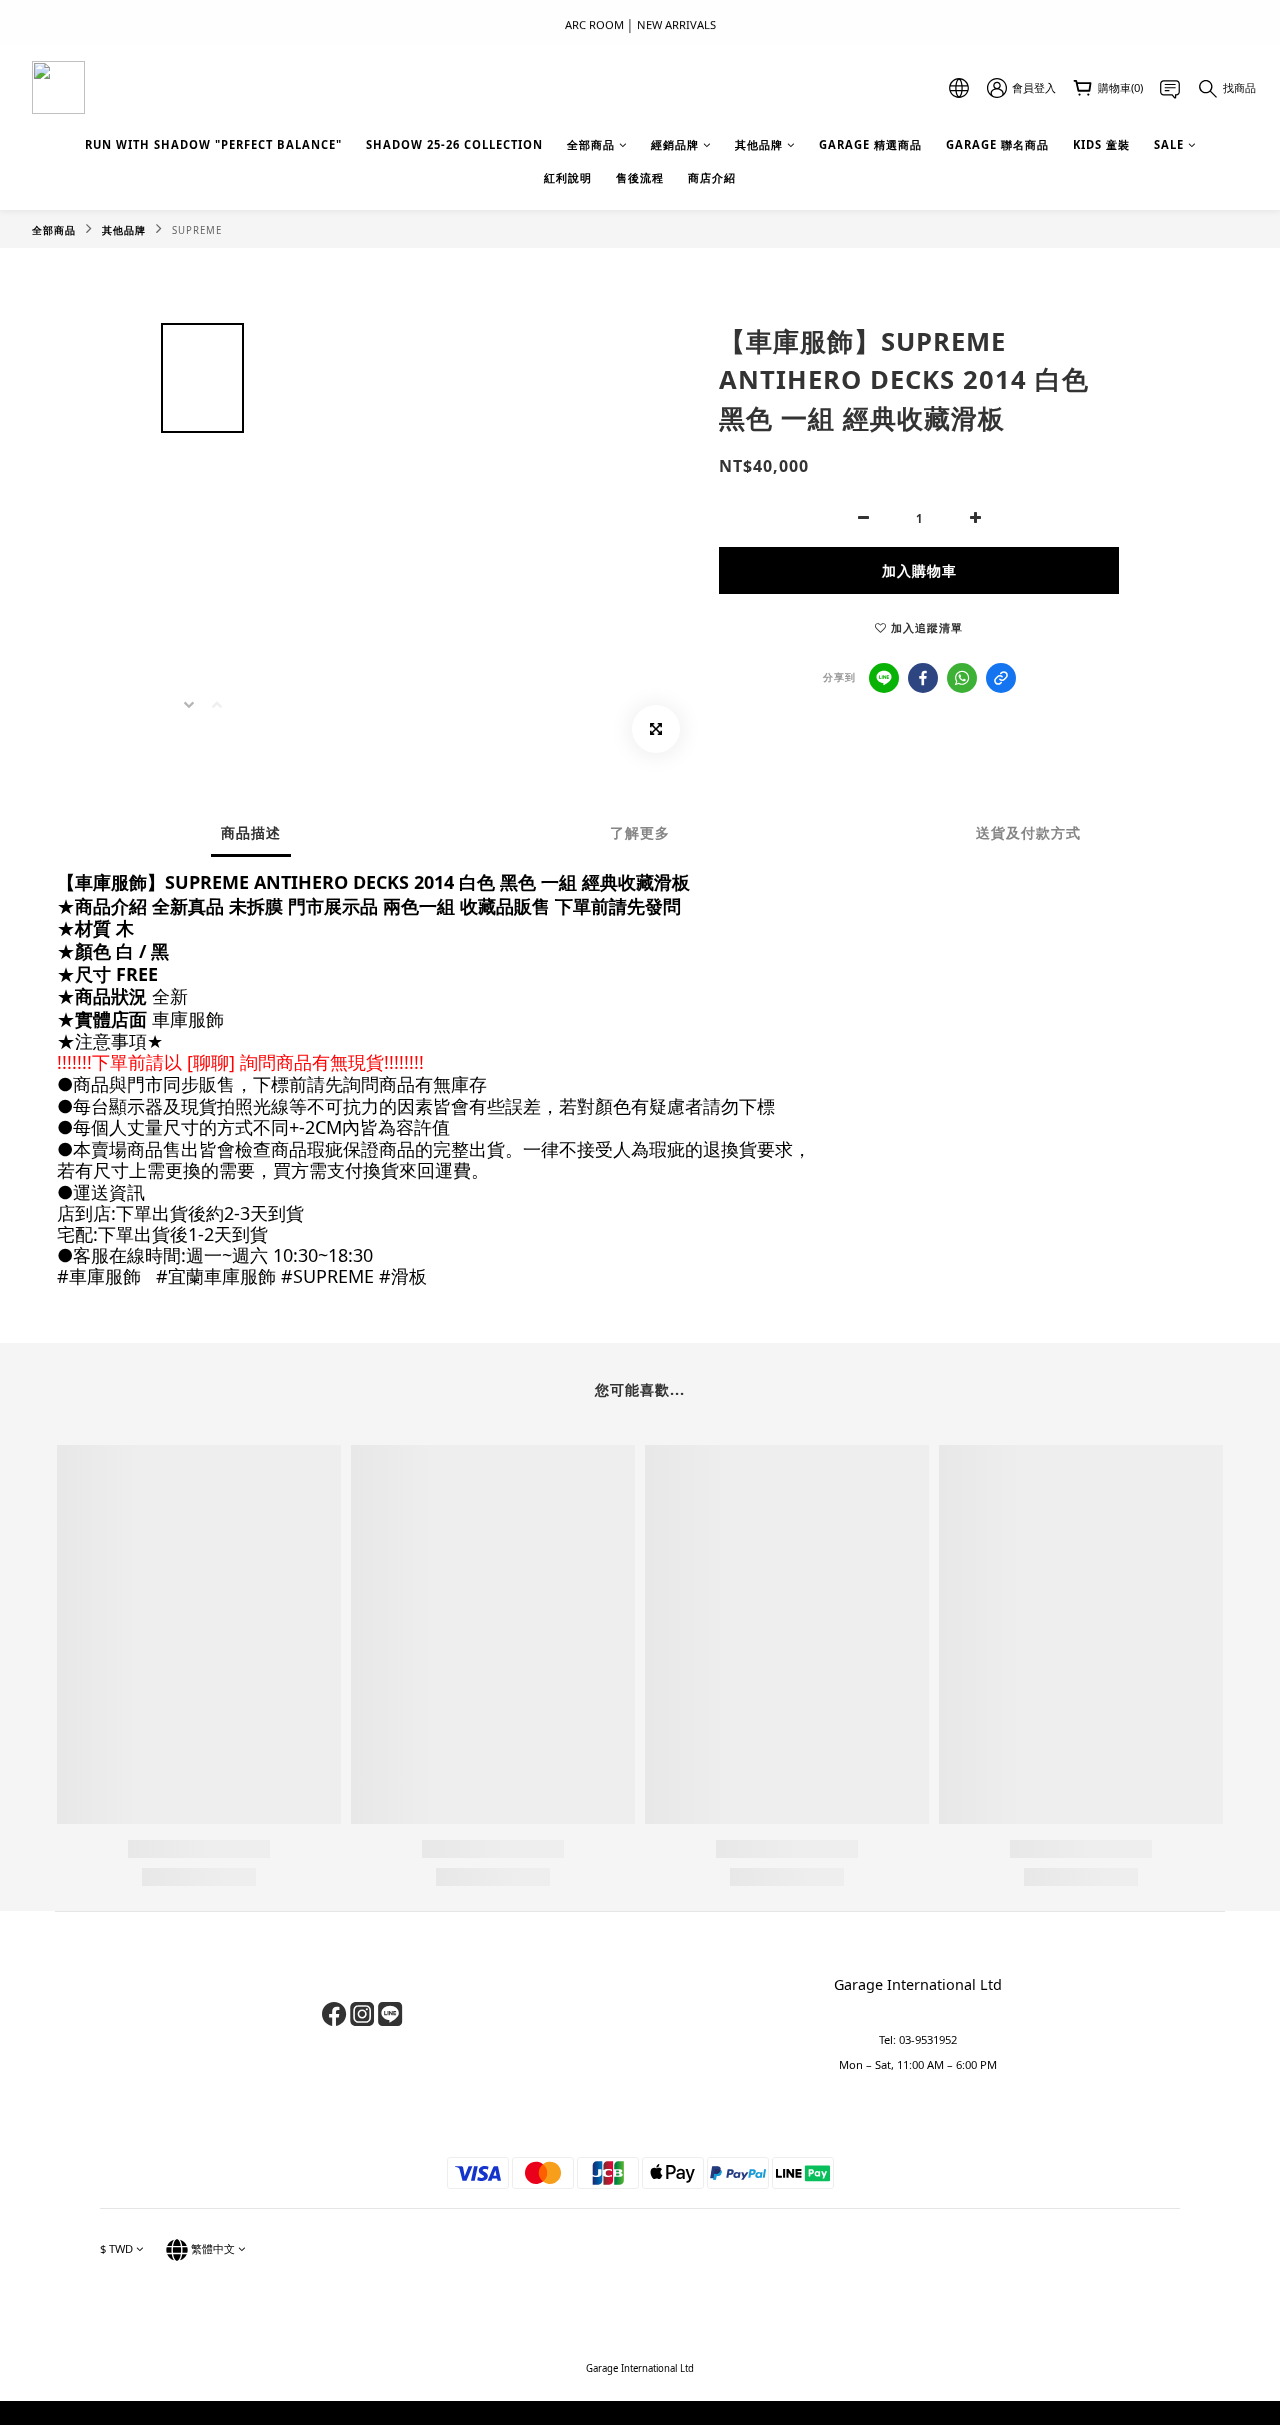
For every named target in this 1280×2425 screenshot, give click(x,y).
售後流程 (640, 177)
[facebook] (923, 678)
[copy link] (1001, 678)
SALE (1169, 144)
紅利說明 (568, 177)
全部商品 (591, 144)
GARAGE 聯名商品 (997, 144)
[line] (884, 678)
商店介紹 (712, 177)
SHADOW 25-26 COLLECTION (454, 144)
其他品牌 (759, 144)
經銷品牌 (675, 144)
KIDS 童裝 (1101, 144)
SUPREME (197, 230)
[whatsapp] (962, 678)
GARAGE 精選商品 (870, 144)
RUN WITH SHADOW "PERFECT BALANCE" (213, 144)
